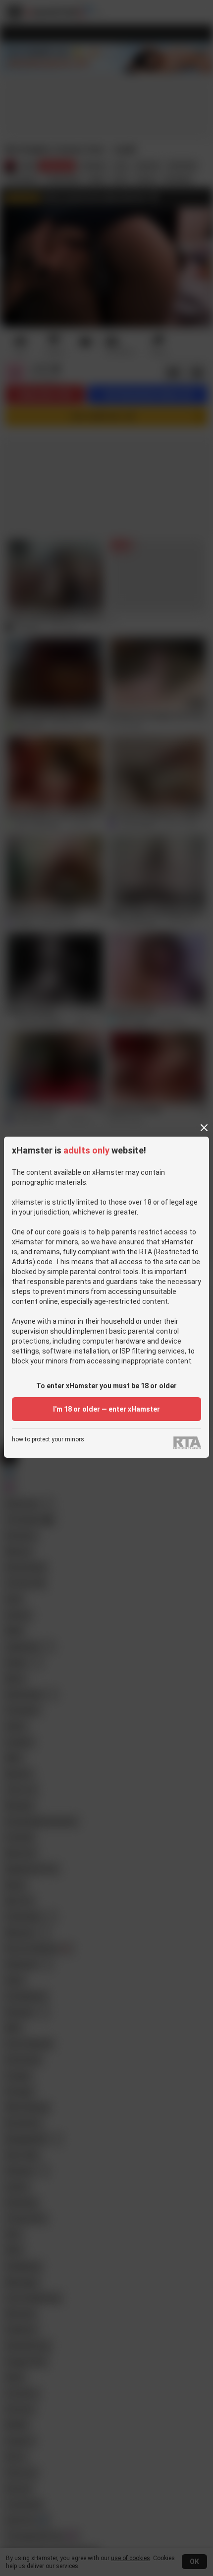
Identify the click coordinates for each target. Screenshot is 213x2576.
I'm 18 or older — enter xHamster (106, 1409)
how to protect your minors (48, 1440)
